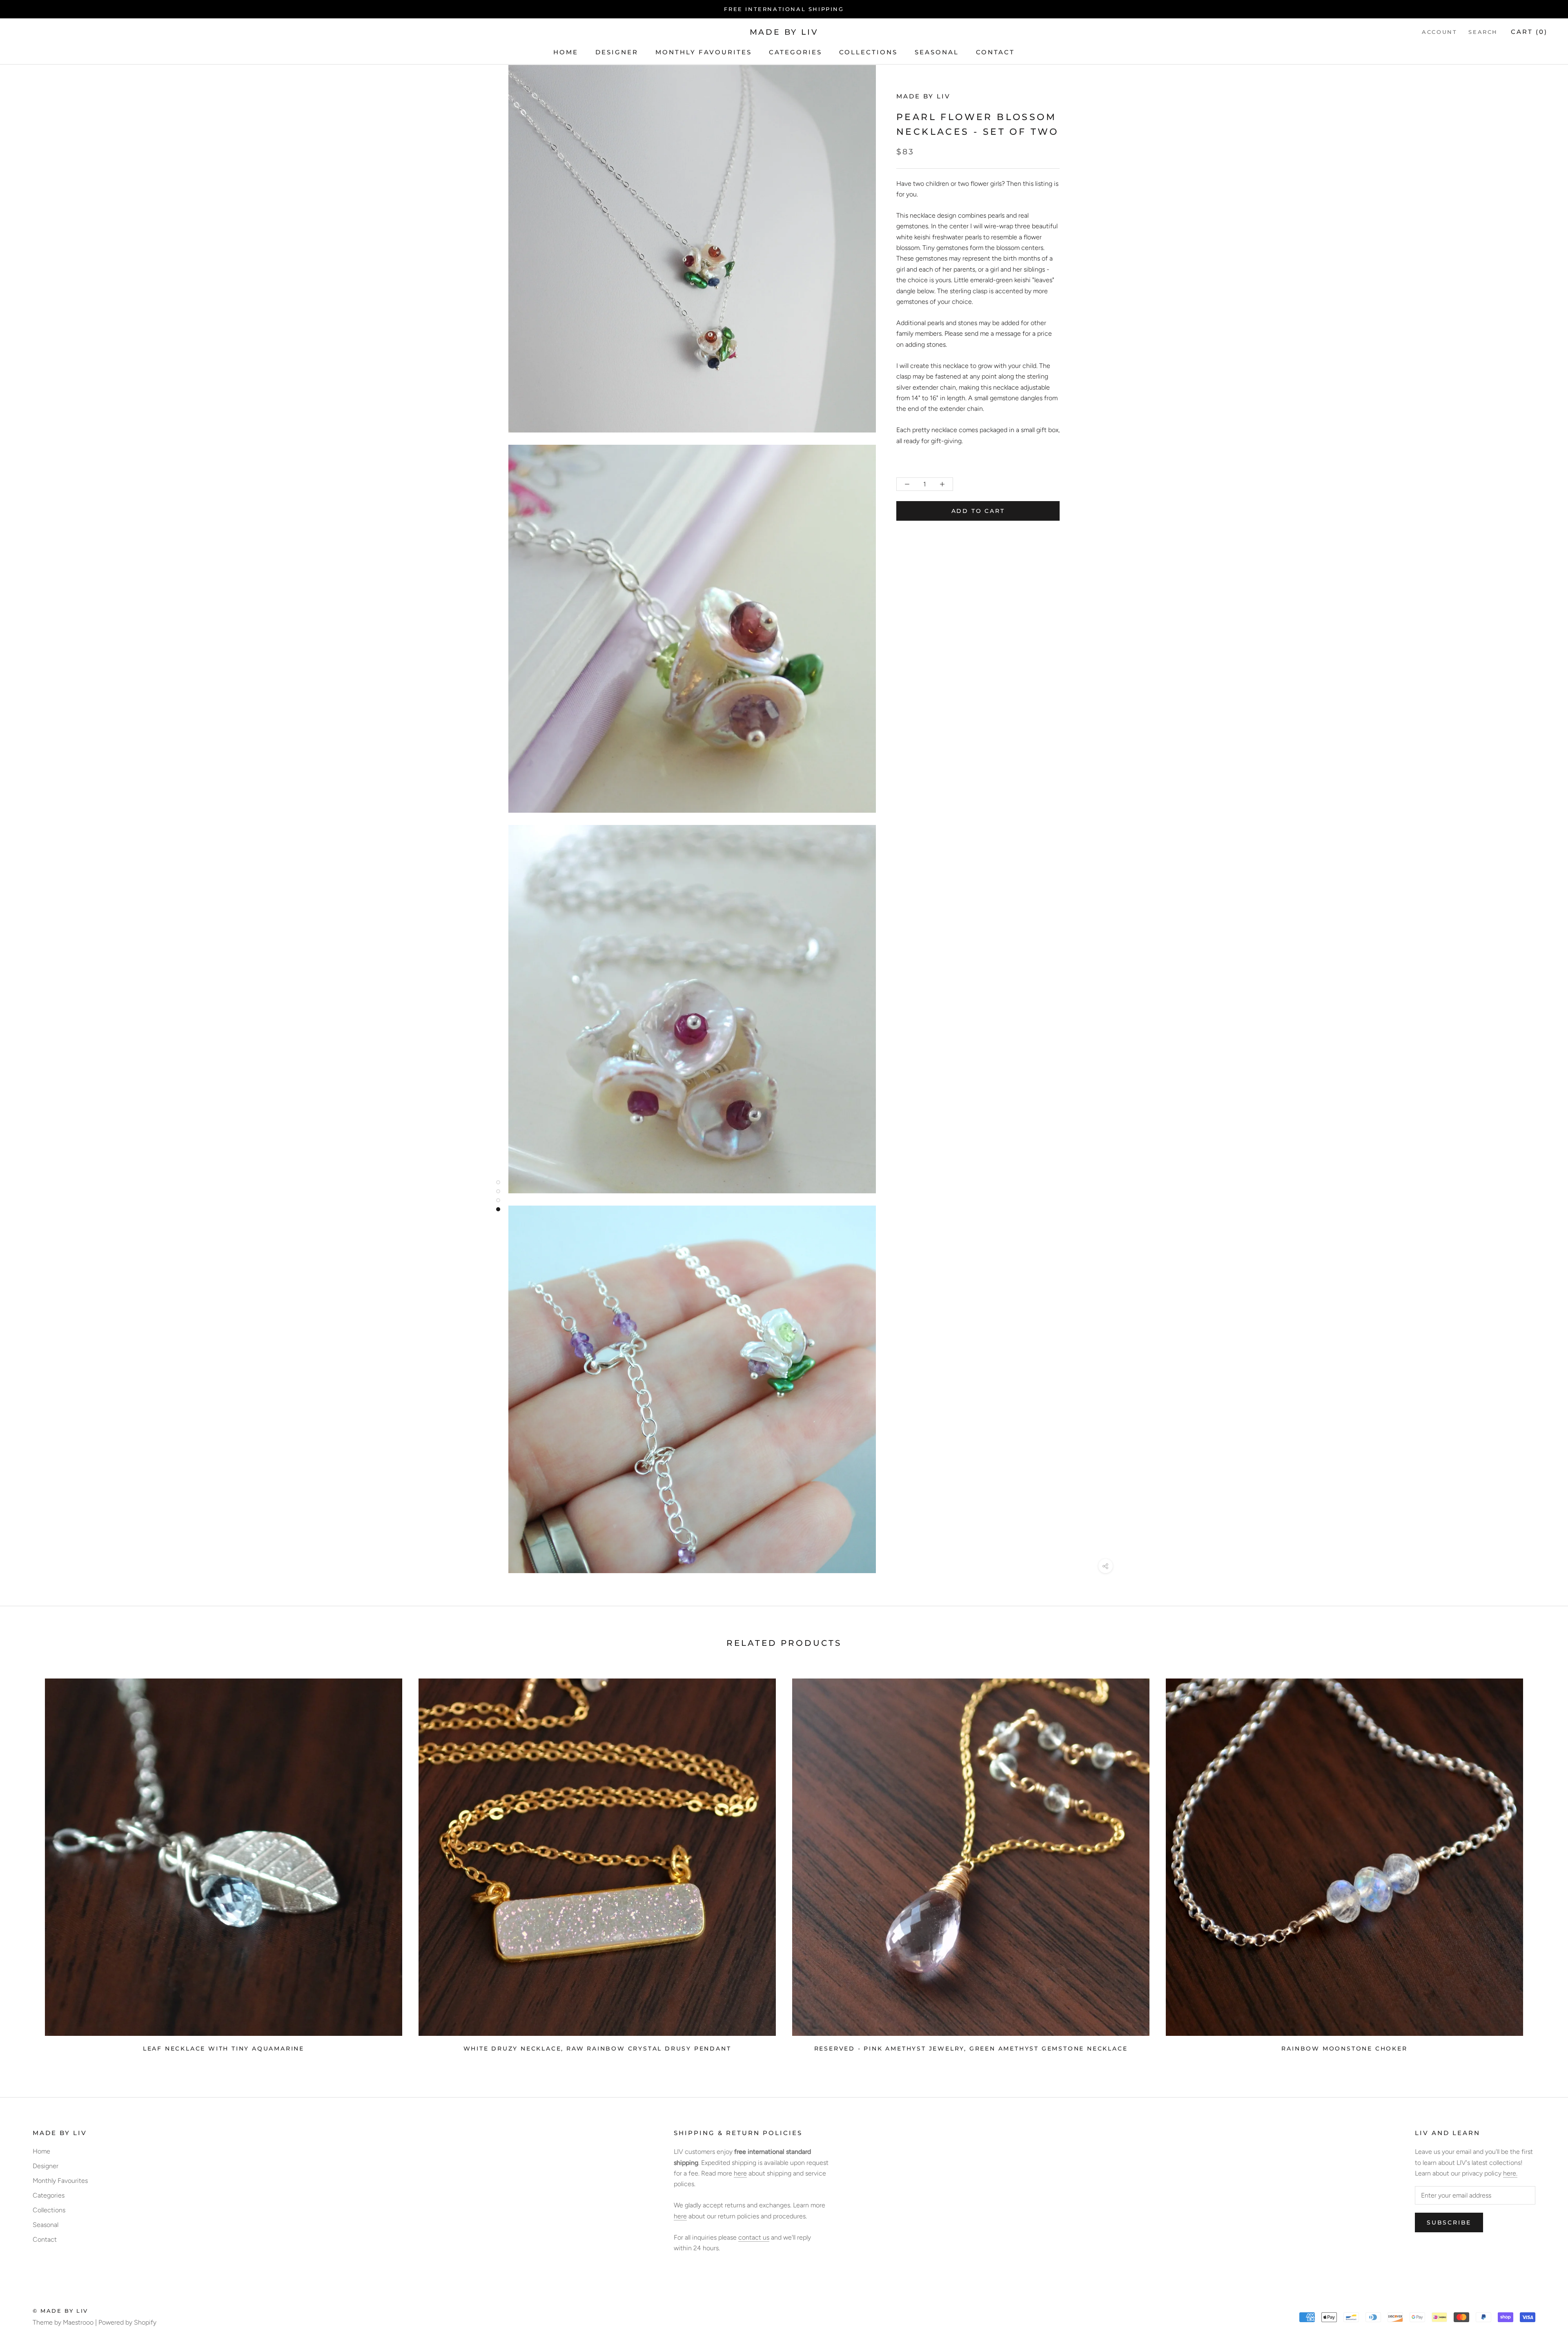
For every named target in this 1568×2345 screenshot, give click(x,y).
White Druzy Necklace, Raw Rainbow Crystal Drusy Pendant (597, 2049)
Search (1483, 32)
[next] (1542, 1862)
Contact (995, 52)
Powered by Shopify (127, 2322)
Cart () (1529, 32)
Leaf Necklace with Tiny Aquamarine (224, 2049)
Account (1439, 32)
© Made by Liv (60, 2311)
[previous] (26, 1862)
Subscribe (1449, 2222)
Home (566, 52)
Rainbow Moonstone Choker (1344, 2049)
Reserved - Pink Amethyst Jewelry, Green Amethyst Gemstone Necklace (971, 2049)
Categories (795, 52)
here (740, 2173)
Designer (617, 52)
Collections (868, 52)
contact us (754, 2237)
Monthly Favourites (704, 52)
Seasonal (937, 52)
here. (1510, 2173)
